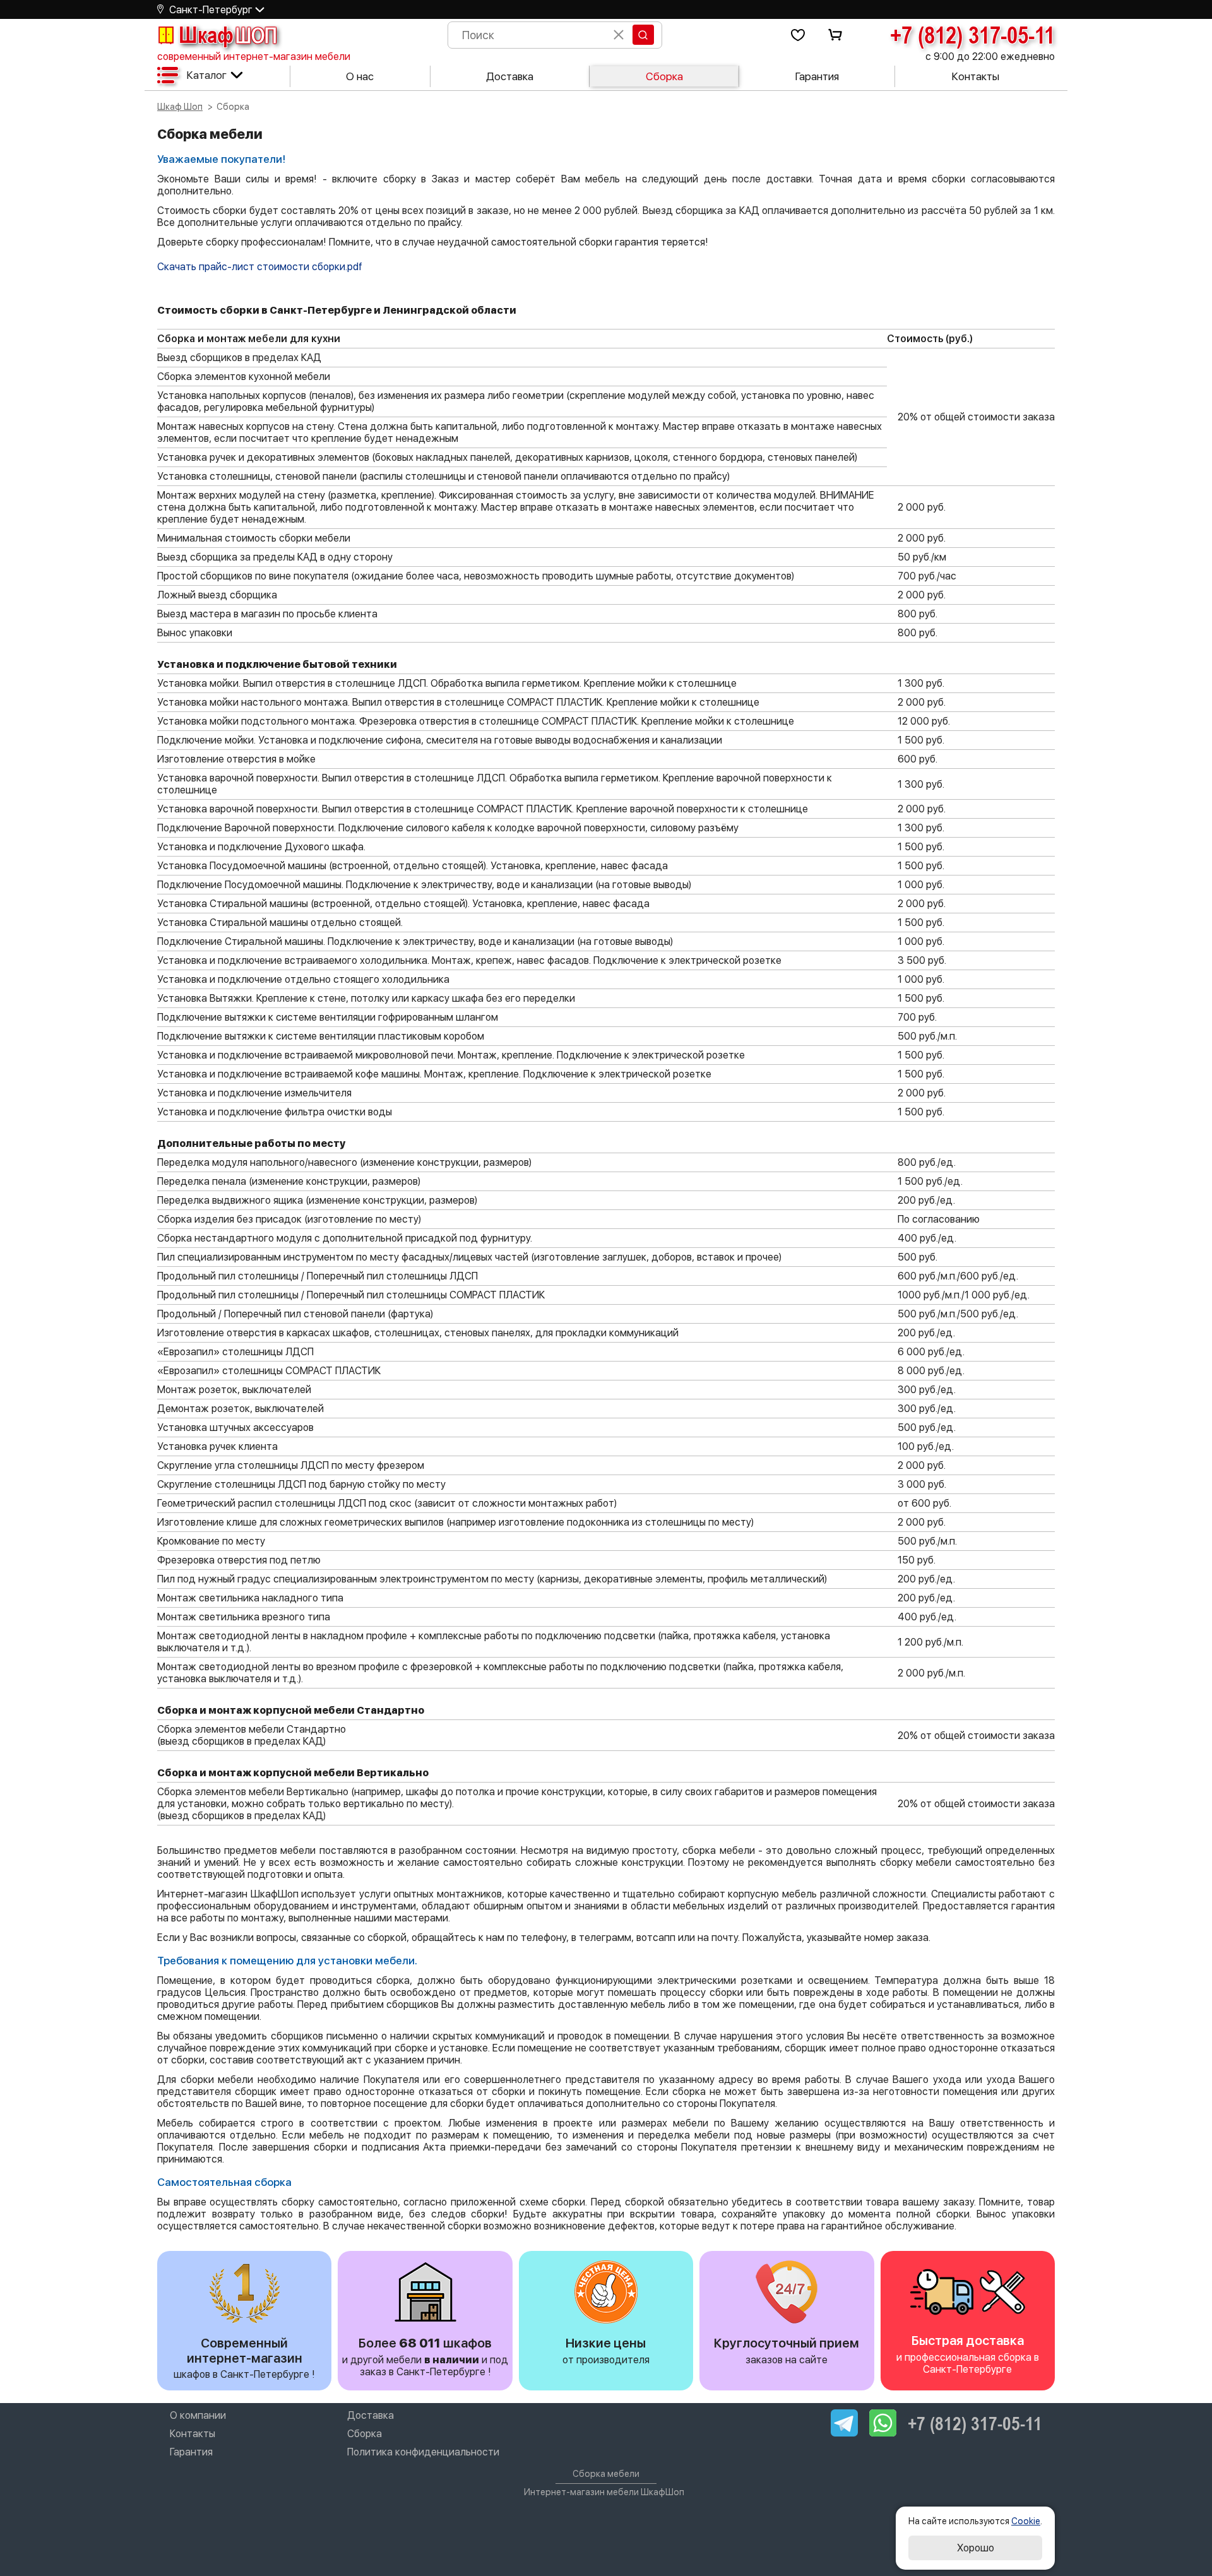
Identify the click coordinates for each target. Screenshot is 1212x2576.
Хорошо (976, 2548)
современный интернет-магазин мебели (254, 56)
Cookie (1026, 2521)
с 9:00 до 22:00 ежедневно (990, 56)
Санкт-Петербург (211, 10)
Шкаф (228, 35)
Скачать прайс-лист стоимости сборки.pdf (260, 267)
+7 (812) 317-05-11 (972, 35)
